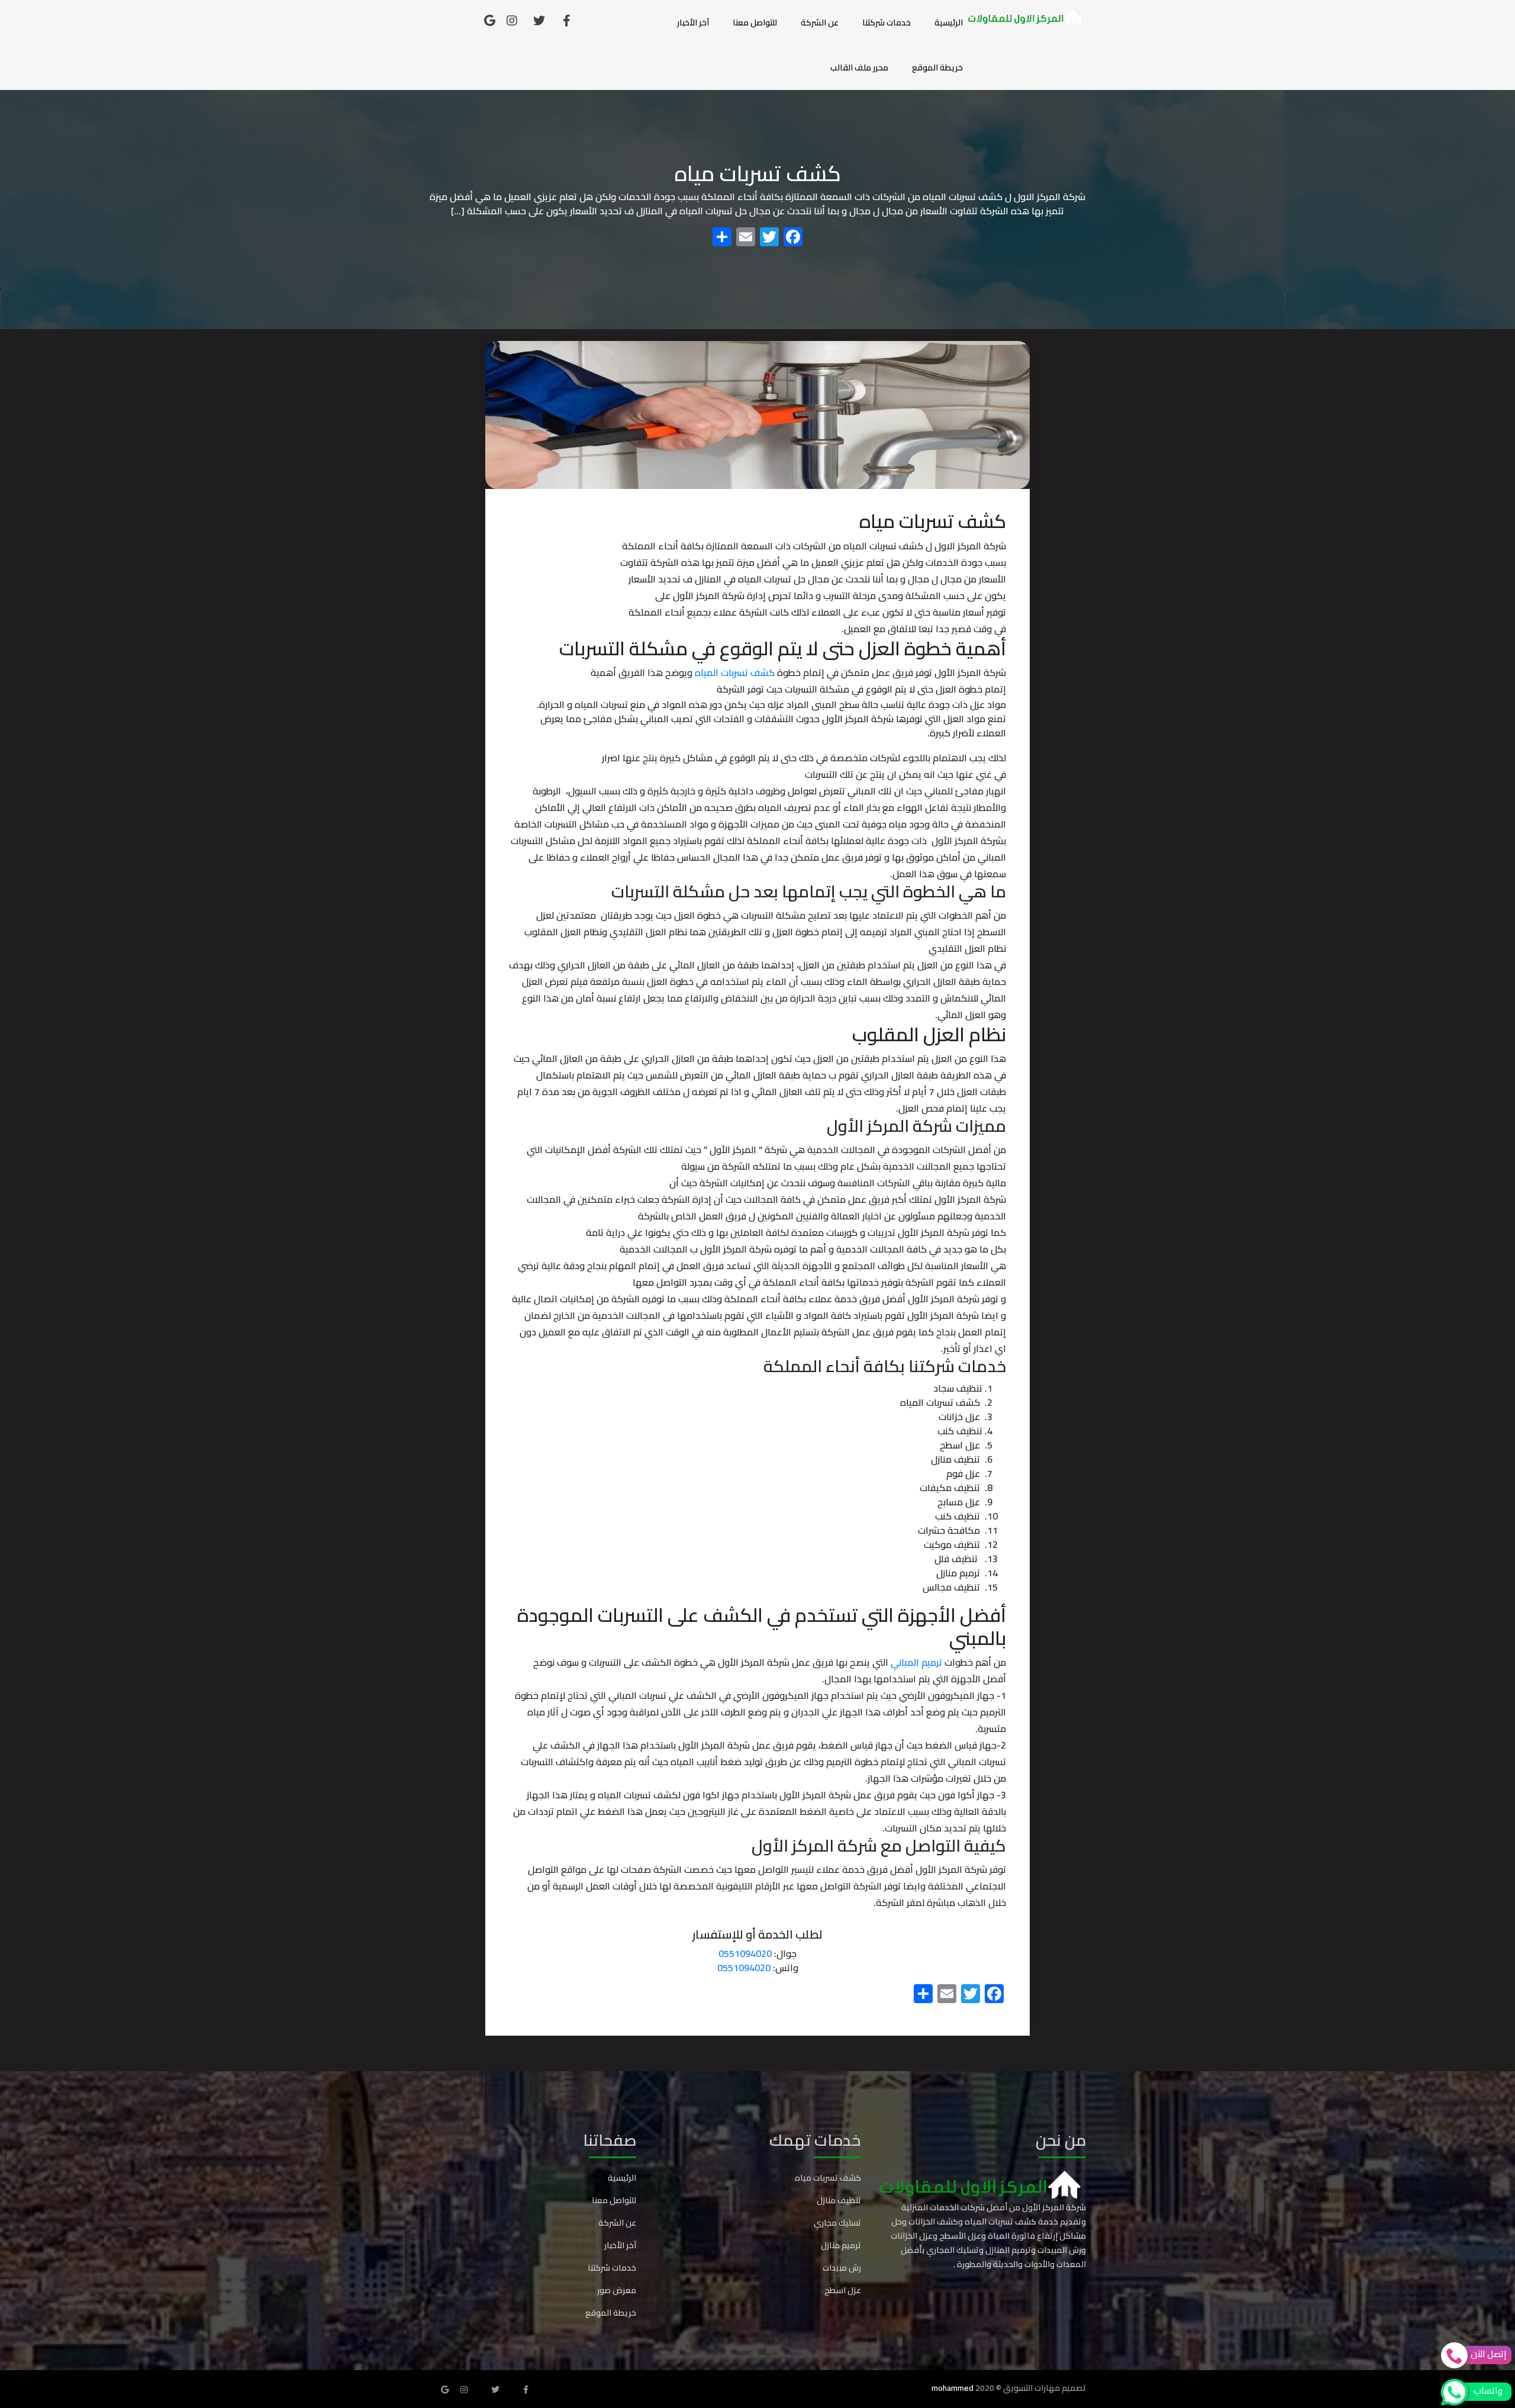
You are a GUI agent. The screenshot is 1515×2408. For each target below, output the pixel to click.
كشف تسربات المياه (736, 672)
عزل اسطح (843, 2290)
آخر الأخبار (693, 22)
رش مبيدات (842, 2268)
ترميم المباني (918, 1662)
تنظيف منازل (839, 2200)
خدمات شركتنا (887, 22)
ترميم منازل (841, 2245)
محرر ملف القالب (859, 67)
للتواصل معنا (755, 22)
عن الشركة (820, 22)
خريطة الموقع (937, 67)
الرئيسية (949, 22)
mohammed (952, 2388)
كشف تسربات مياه (828, 2178)
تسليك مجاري (837, 2223)
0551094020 (745, 1953)
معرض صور (617, 2290)
